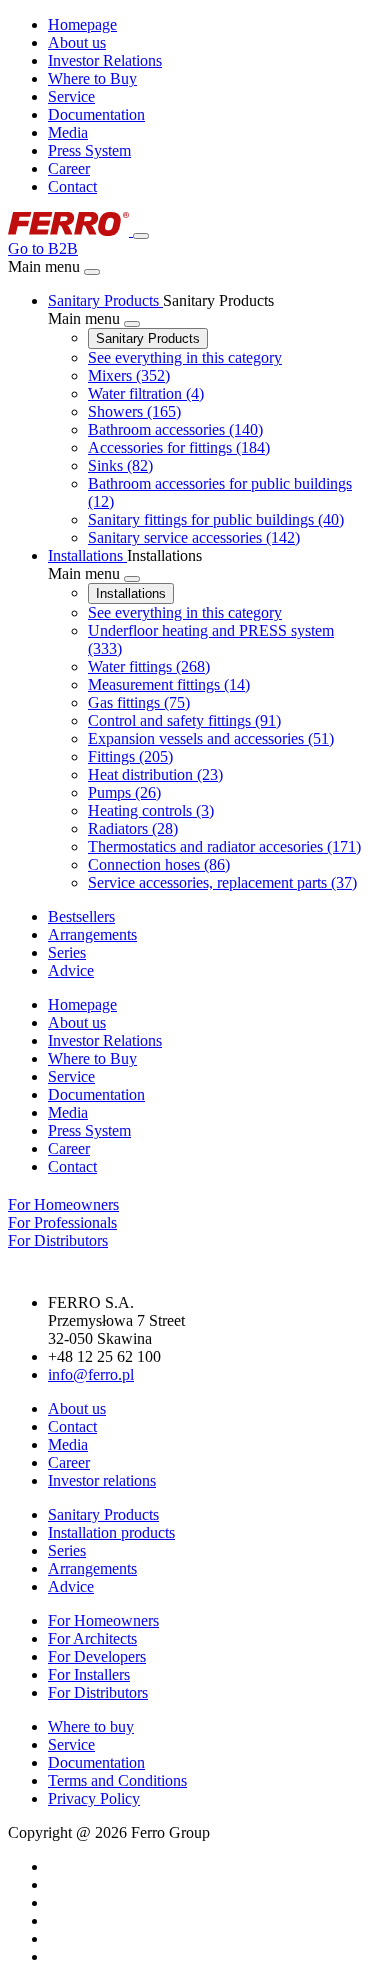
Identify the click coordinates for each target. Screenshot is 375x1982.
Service (71, 96)
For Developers (97, 1656)
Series (67, 1550)
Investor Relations (105, 60)
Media (68, 132)
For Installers (89, 1674)
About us (77, 42)
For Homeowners (103, 1620)
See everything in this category (185, 357)
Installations (131, 593)
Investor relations (102, 1480)
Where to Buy (92, 78)
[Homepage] (70, 230)
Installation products (111, 1532)
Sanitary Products (148, 338)
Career (69, 168)
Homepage (82, 24)
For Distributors (98, 1692)
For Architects (92, 1638)
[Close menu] (92, 272)
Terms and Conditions (117, 1780)
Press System (89, 150)
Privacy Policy (94, 1798)
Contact (72, 186)
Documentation (96, 114)
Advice (71, 1586)
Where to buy (91, 1726)
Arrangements (92, 1568)
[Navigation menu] (141, 236)
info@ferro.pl (91, 1374)
